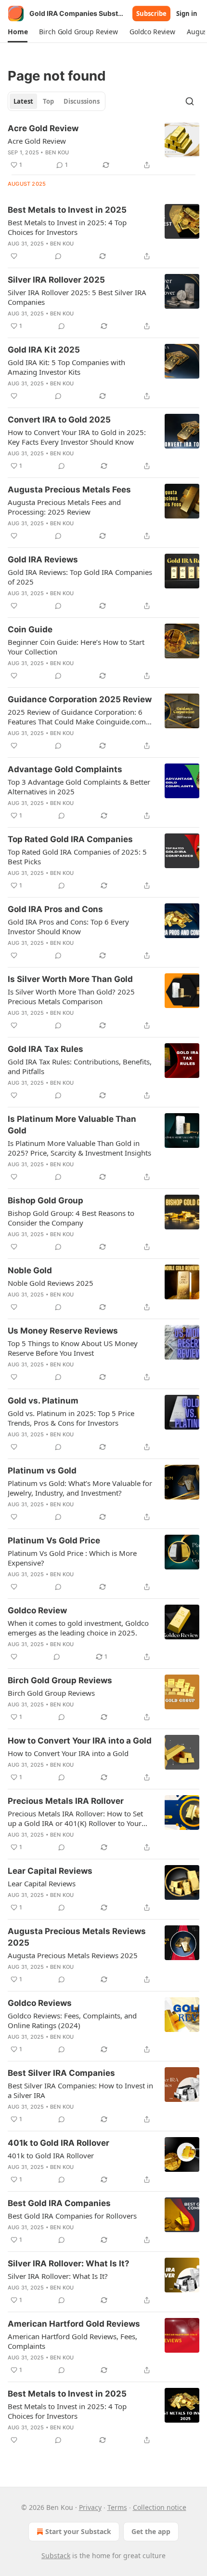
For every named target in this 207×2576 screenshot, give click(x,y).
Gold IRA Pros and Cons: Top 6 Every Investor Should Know (68, 927)
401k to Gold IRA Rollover (58, 2143)
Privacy (90, 2507)
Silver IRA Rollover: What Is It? (69, 2263)
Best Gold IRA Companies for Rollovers (72, 2216)
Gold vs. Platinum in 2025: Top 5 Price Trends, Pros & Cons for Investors (71, 1418)
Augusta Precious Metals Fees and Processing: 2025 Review (64, 507)
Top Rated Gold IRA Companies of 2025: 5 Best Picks (77, 857)
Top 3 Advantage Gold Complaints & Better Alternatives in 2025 (79, 787)
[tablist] (57, 101)
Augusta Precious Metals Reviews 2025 (77, 1937)
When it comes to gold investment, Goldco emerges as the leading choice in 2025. (78, 1628)
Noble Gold (30, 1270)
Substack (56, 2556)
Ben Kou (57, 152)
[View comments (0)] (58, 256)
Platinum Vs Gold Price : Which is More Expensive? (72, 1558)
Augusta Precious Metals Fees (69, 490)
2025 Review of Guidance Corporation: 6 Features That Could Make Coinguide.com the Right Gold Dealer (77, 717)
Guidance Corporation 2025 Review (80, 699)
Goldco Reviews (40, 2003)
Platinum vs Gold (42, 1471)
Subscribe (151, 14)
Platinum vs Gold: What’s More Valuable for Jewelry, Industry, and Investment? (80, 1488)
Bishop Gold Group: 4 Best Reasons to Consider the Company (71, 1218)
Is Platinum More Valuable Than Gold (72, 1125)
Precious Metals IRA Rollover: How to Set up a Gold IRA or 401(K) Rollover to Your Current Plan (75, 1818)
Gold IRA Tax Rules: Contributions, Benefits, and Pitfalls (80, 1066)
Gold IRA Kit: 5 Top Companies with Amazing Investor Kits (66, 367)
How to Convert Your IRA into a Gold (80, 1741)
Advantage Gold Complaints (65, 769)
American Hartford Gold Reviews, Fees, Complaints (72, 2341)
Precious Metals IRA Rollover (66, 1801)
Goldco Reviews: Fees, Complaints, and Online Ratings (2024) (72, 2020)
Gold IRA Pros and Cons (55, 909)
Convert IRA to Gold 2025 (59, 420)
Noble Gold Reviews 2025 (51, 1283)
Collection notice (160, 2507)
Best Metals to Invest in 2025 (67, 210)
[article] (103, 147)
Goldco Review (37, 1610)
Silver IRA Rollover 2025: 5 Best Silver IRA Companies (77, 297)
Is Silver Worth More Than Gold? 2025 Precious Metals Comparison (71, 996)
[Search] (190, 101)
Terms (117, 2507)
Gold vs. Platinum (43, 1401)
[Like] (14, 256)
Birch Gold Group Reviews (60, 1680)
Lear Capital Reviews (50, 1871)
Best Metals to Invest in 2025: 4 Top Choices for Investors (67, 227)
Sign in (187, 14)
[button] (18, 32)
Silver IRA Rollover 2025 (56, 280)
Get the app (151, 2531)
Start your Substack (78, 2531)
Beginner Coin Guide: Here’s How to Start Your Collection (76, 647)
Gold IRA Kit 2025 (44, 350)
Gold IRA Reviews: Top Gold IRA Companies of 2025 (80, 577)
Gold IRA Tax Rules (45, 1049)
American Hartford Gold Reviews (74, 2324)
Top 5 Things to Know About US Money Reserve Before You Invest (73, 1348)
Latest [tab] (23, 101)
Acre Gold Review (43, 128)
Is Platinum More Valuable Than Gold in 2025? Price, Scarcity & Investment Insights (79, 1148)
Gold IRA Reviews (43, 559)
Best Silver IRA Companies (61, 2073)
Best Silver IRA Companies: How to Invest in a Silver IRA (80, 2090)
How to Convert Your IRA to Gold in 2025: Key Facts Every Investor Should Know (77, 437)
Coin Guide (30, 629)
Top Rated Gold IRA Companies (70, 839)
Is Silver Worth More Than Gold (70, 979)
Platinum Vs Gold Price (54, 1540)
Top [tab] (48, 101)
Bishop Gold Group (45, 1200)
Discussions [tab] (82, 101)
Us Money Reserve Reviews (63, 1331)
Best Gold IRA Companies (59, 2203)
